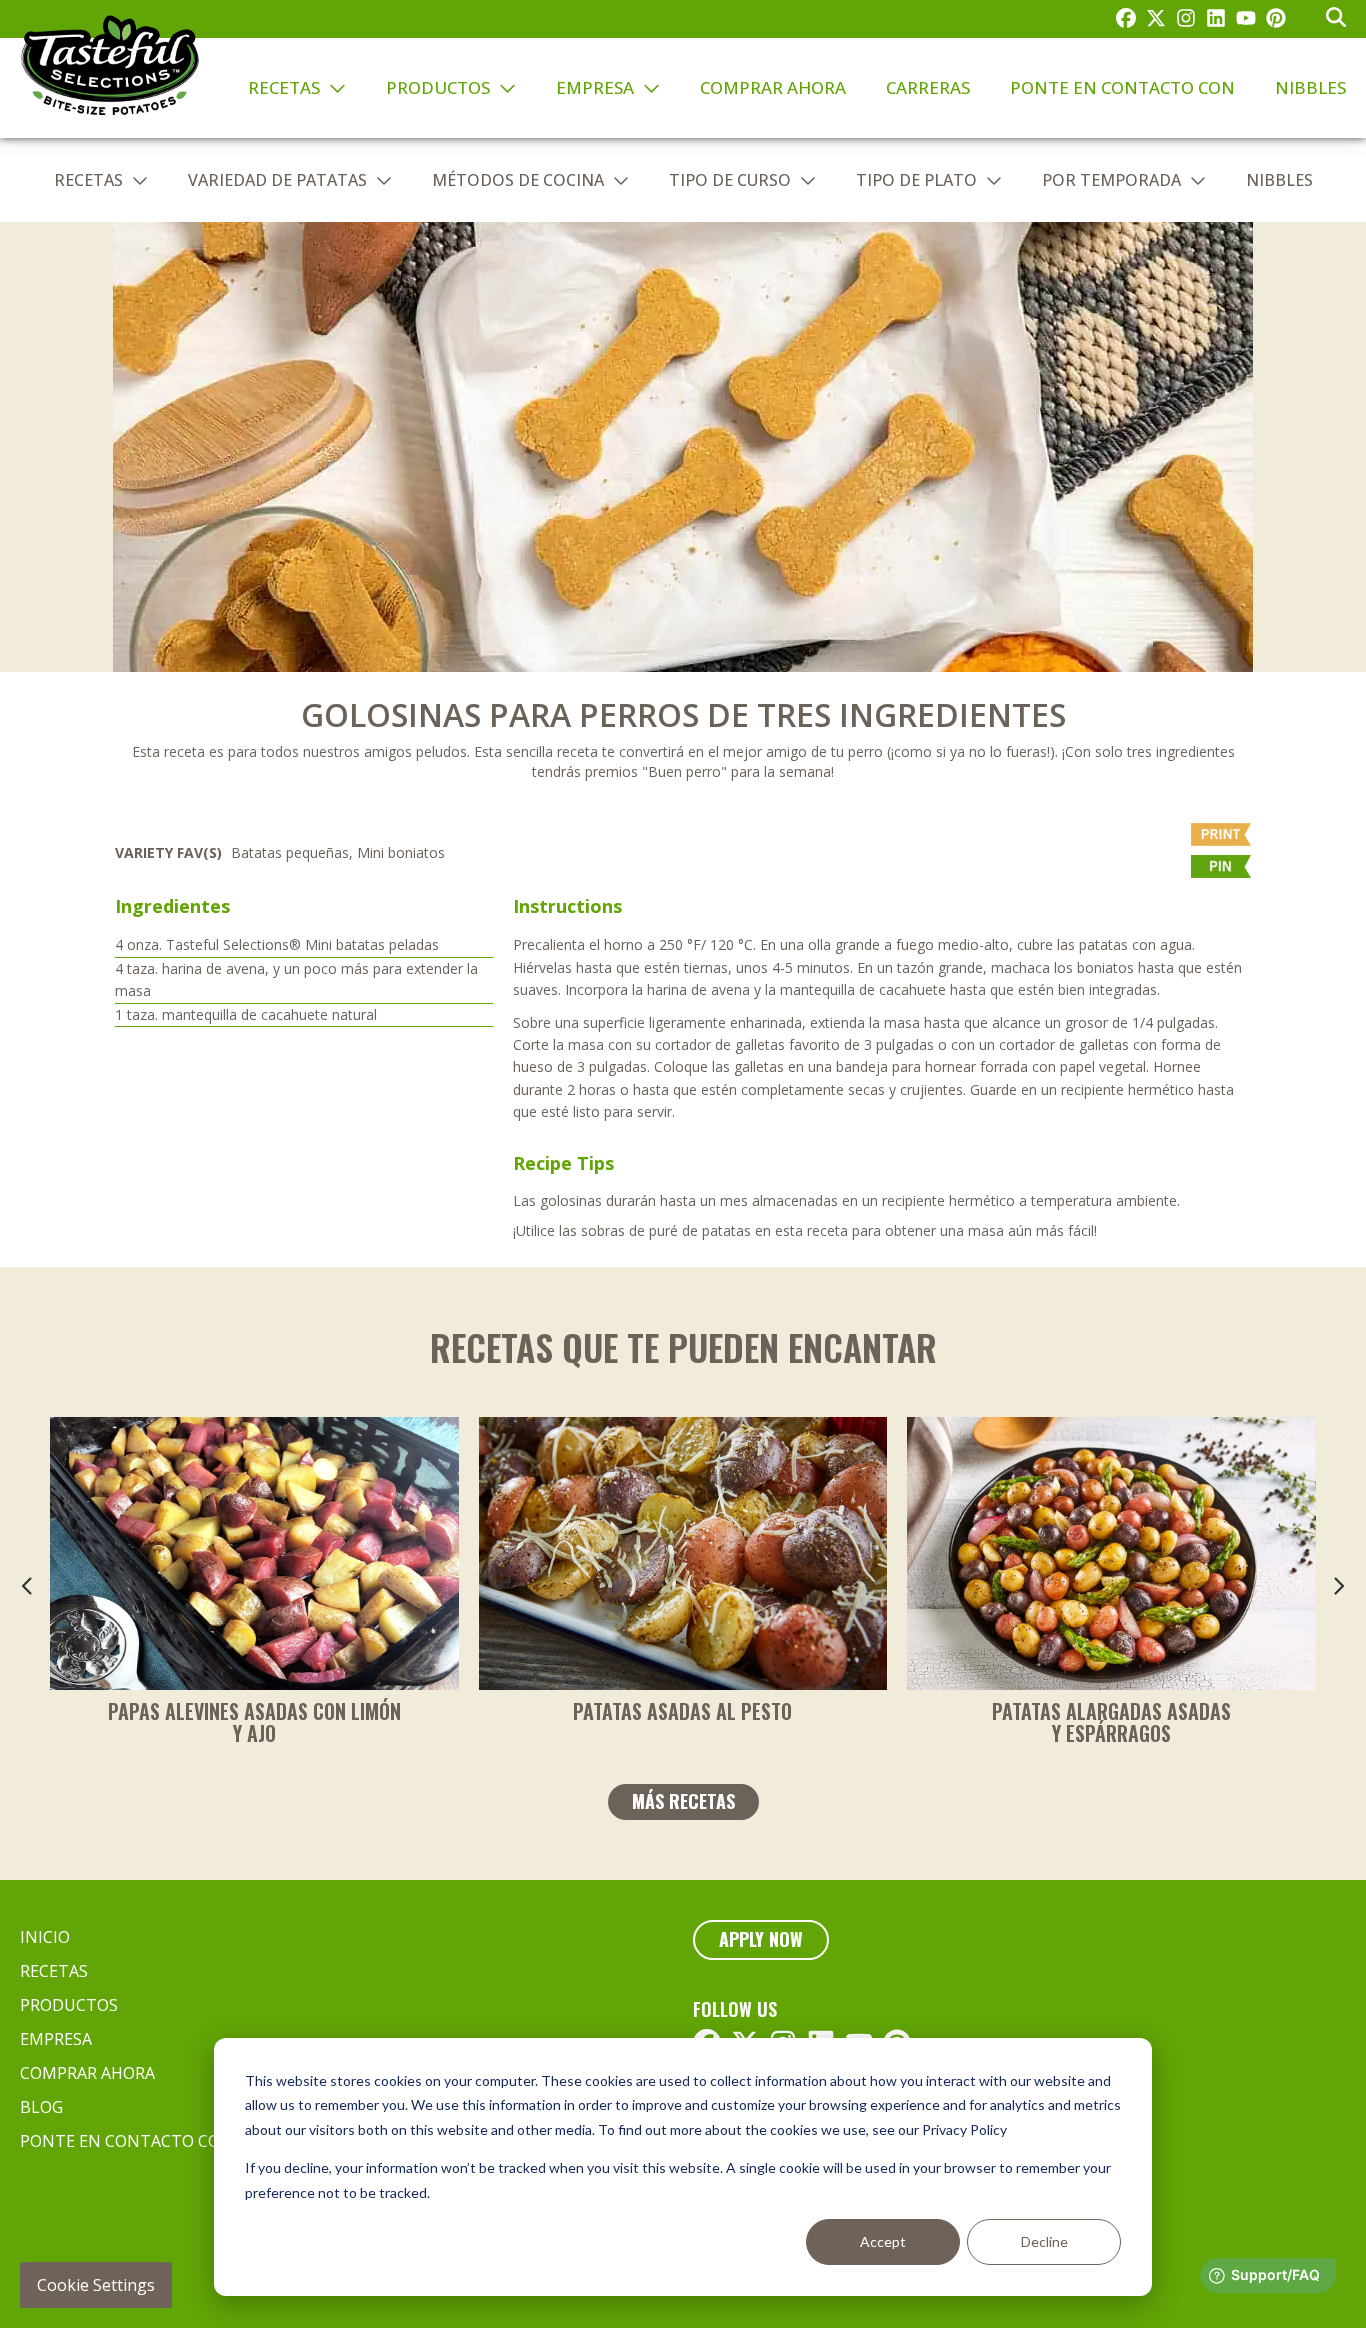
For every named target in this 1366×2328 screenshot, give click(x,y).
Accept (883, 2241)
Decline (1044, 2241)
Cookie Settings (96, 2285)
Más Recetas (683, 1801)
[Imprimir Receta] (1137, 839)
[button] (1137, 871)
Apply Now (761, 1939)
